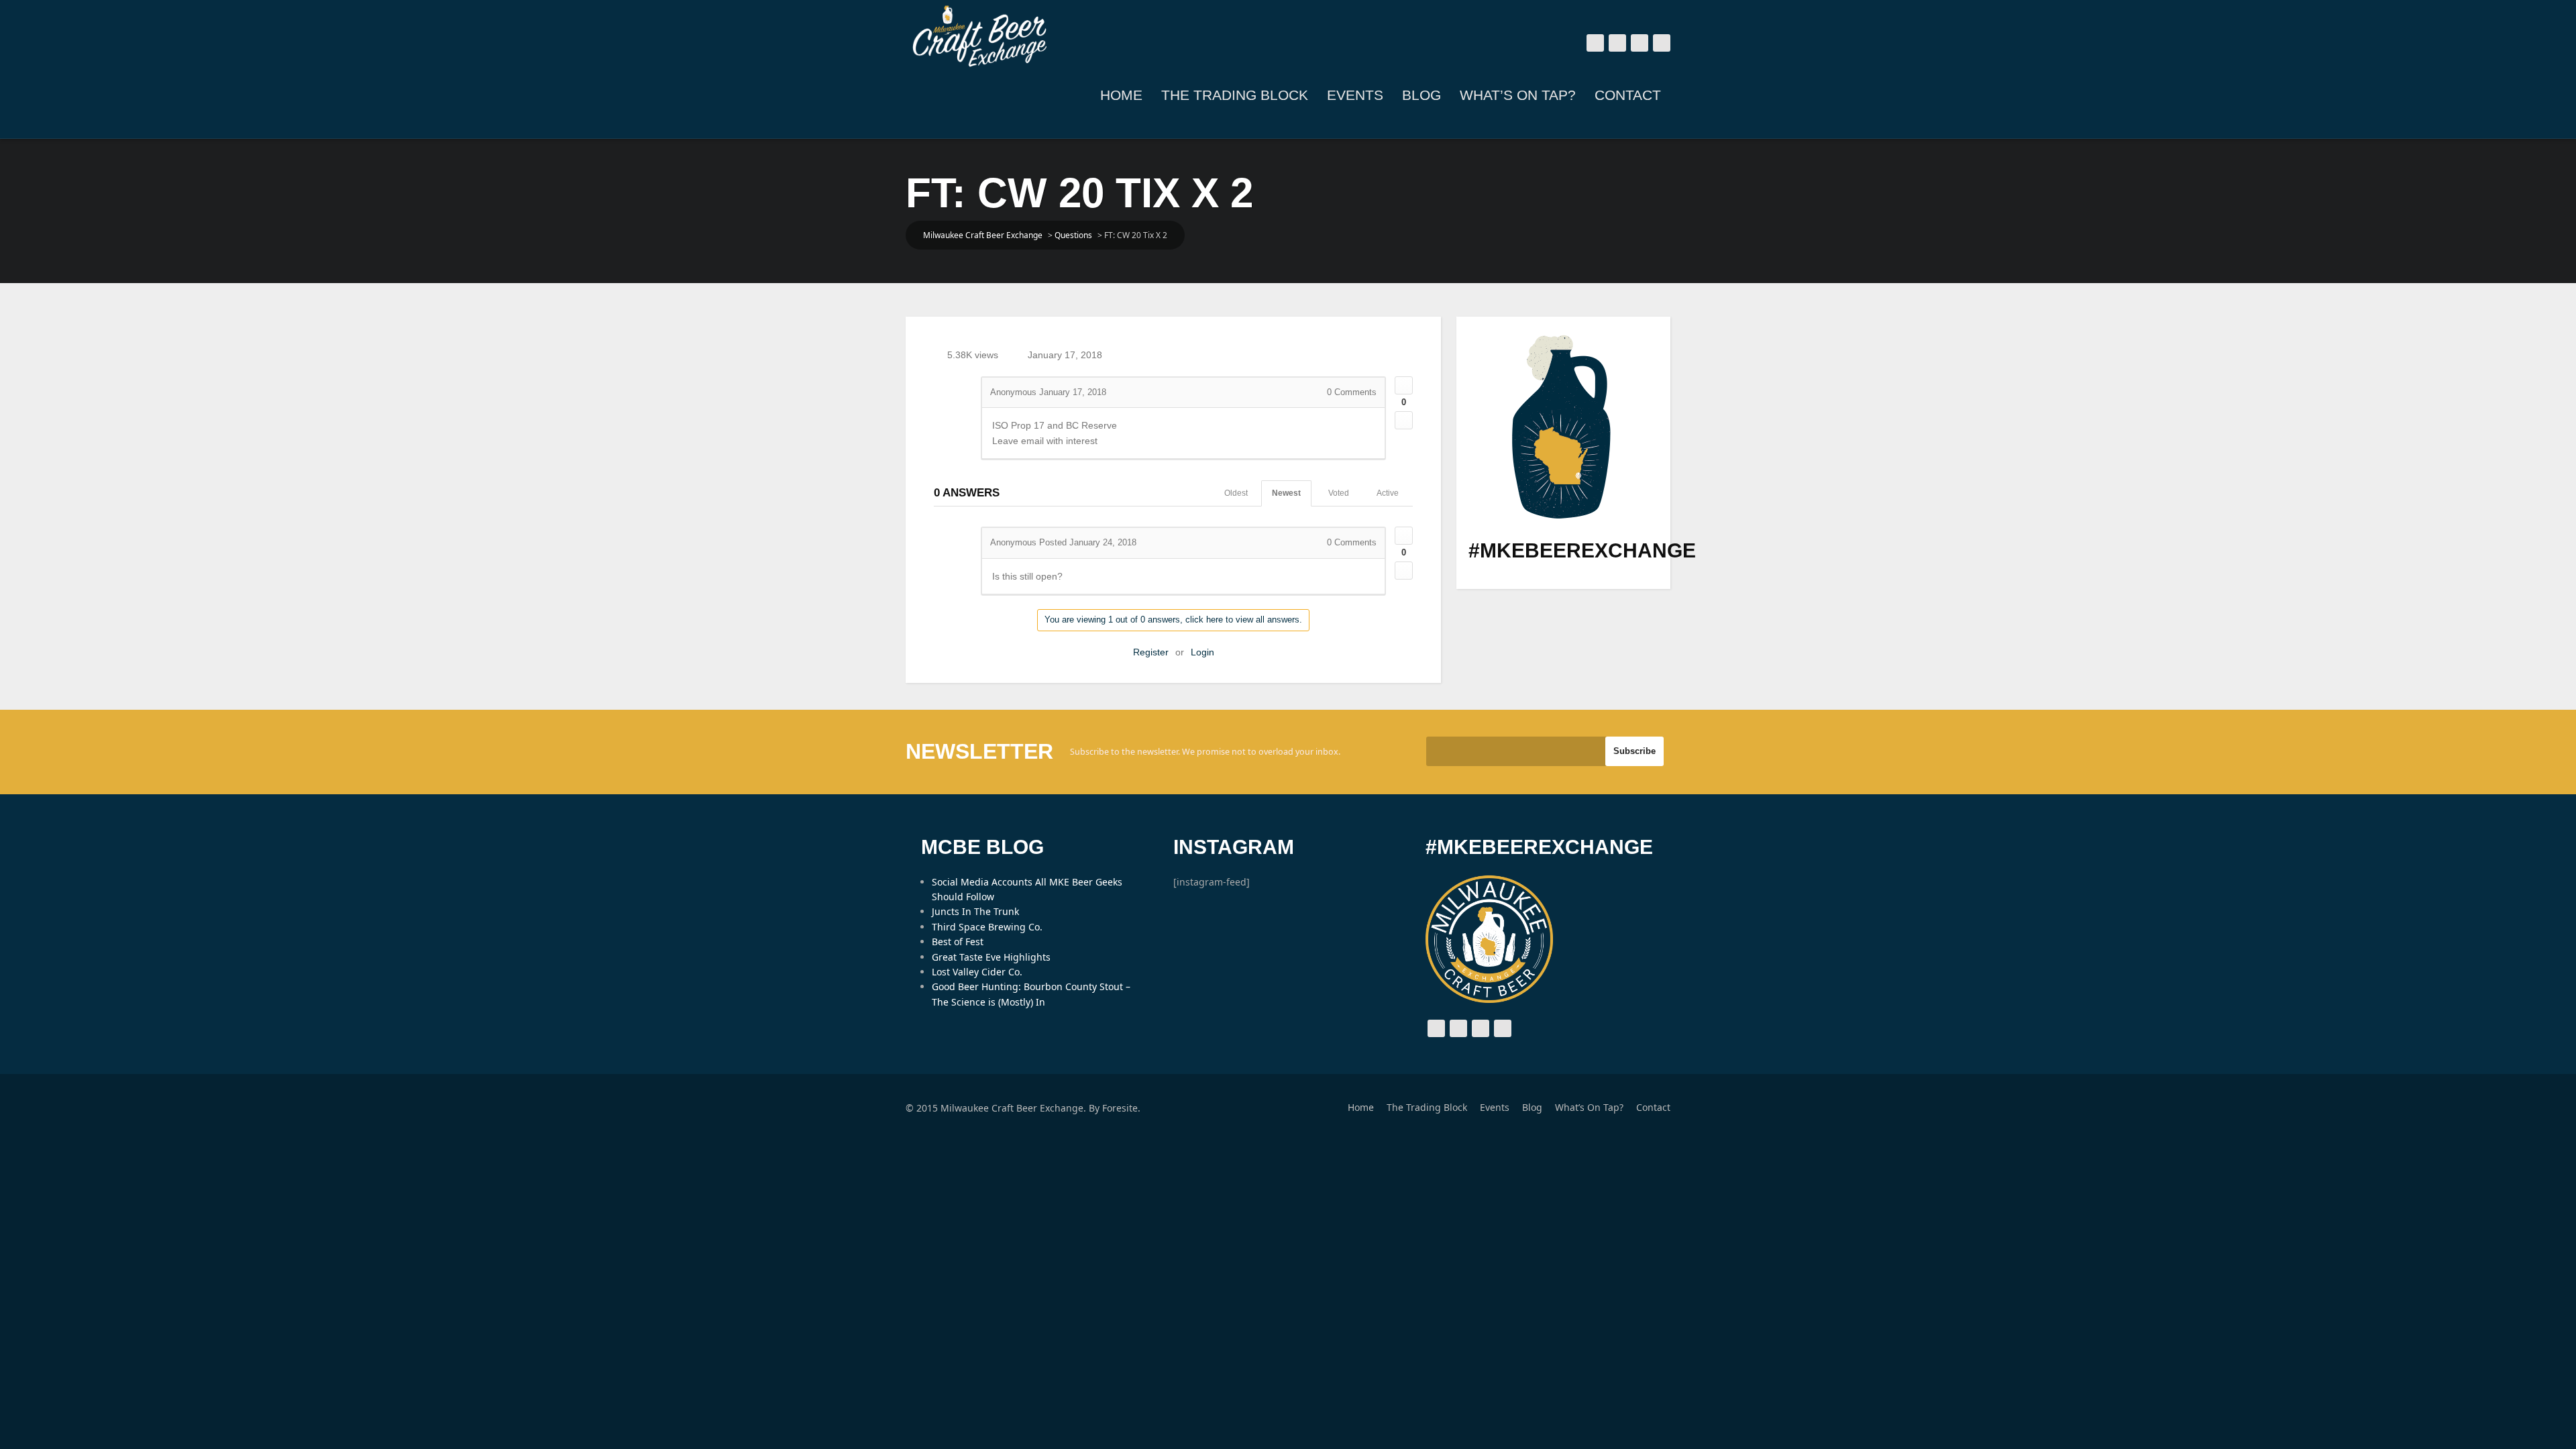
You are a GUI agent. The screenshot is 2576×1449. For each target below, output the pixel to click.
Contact (1628, 95)
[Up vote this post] (1404, 385)
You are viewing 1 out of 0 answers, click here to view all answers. (1173, 620)
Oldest (1236, 493)
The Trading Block (1235, 95)
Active (1388, 493)
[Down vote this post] (1404, 420)
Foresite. (1121, 1108)
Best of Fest (958, 942)
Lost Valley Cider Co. (977, 972)
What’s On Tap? (1518, 95)
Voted (1339, 493)
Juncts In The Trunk (975, 911)
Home (1121, 95)
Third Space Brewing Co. (987, 927)
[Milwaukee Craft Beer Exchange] (979, 36)
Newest (1286, 493)
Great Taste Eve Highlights (991, 957)
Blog (1421, 95)
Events (1355, 95)
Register (1151, 652)
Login (1202, 652)
